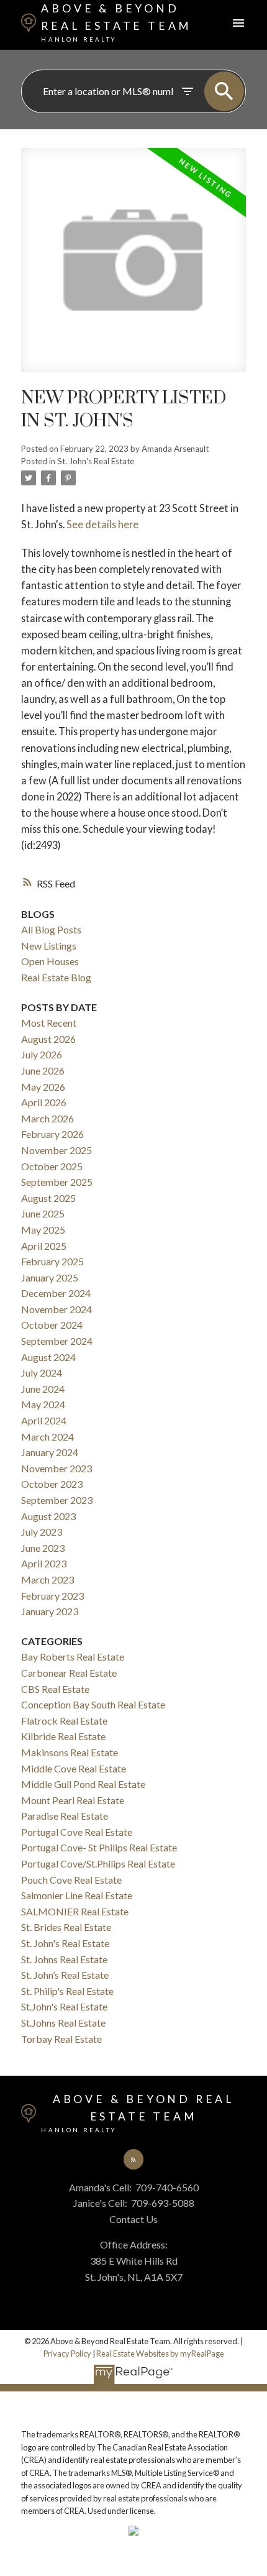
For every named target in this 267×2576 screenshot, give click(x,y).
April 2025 (44, 1246)
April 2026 (44, 1102)
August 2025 (48, 1198)
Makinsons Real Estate (70, 1752)
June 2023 (43, 1548)
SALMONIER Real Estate (75, 1911)
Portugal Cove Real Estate (77, 1832)
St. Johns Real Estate (64, 1959)
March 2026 (48, 1118)
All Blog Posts (51, 929)
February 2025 (52, 1261)
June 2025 (43, 1213)
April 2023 (44, 1563)
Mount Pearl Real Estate (73, 1800)
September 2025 (57, 1182)
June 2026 (43, 1070)
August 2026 (48, 1039)
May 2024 (43, 1404)
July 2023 (42, 1532)
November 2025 (57, 1150)
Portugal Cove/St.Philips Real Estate (98, 1863)
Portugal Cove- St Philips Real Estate (99, 1847)
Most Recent (49, 1023)
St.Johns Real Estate (63, 2023)
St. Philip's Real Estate (67, 1991)
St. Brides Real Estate (66, 1927)
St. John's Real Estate (96, 461)
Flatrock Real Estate (64, 1721)
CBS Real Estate (55, 1689)
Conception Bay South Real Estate (93, 1704)
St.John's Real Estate (64, 2006)
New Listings (49, 946)
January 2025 (50, 1277)
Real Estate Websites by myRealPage (160, 2354)
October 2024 (52, 1325)
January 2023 (50, 1611)
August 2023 (48, 1516)
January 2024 (50, 1452)
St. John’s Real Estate (65, 1975)
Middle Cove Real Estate (74, 1768)
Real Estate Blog (56, 977)
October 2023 (52, 1484)
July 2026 (42, 1054)
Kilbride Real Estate (63, 1736)
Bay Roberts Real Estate (73, 1657)
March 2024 (48, 1437)
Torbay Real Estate (61, 2039)
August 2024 (48, 1357)
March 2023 (48, 1579)
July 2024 (42, 1373)
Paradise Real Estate (65, 1816)
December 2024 (56, 1293)
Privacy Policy (67, 2354)
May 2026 (43, 1087)
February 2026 (52, 1134)
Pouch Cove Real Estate (71, 1880)
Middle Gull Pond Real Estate (83, 1784)
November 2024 (57, 1309)
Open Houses (50, 961)
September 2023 (57, 1500)
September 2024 (57, 1341)
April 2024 (44, 1420)
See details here (102, 524)
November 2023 (57, 1468)
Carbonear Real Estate (69, 1673)
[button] (133, 2159)
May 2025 (43, 1230)
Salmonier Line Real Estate (77, 1895)
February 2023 (52, 1596)
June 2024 (43, 1389)
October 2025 (52, 1166)
